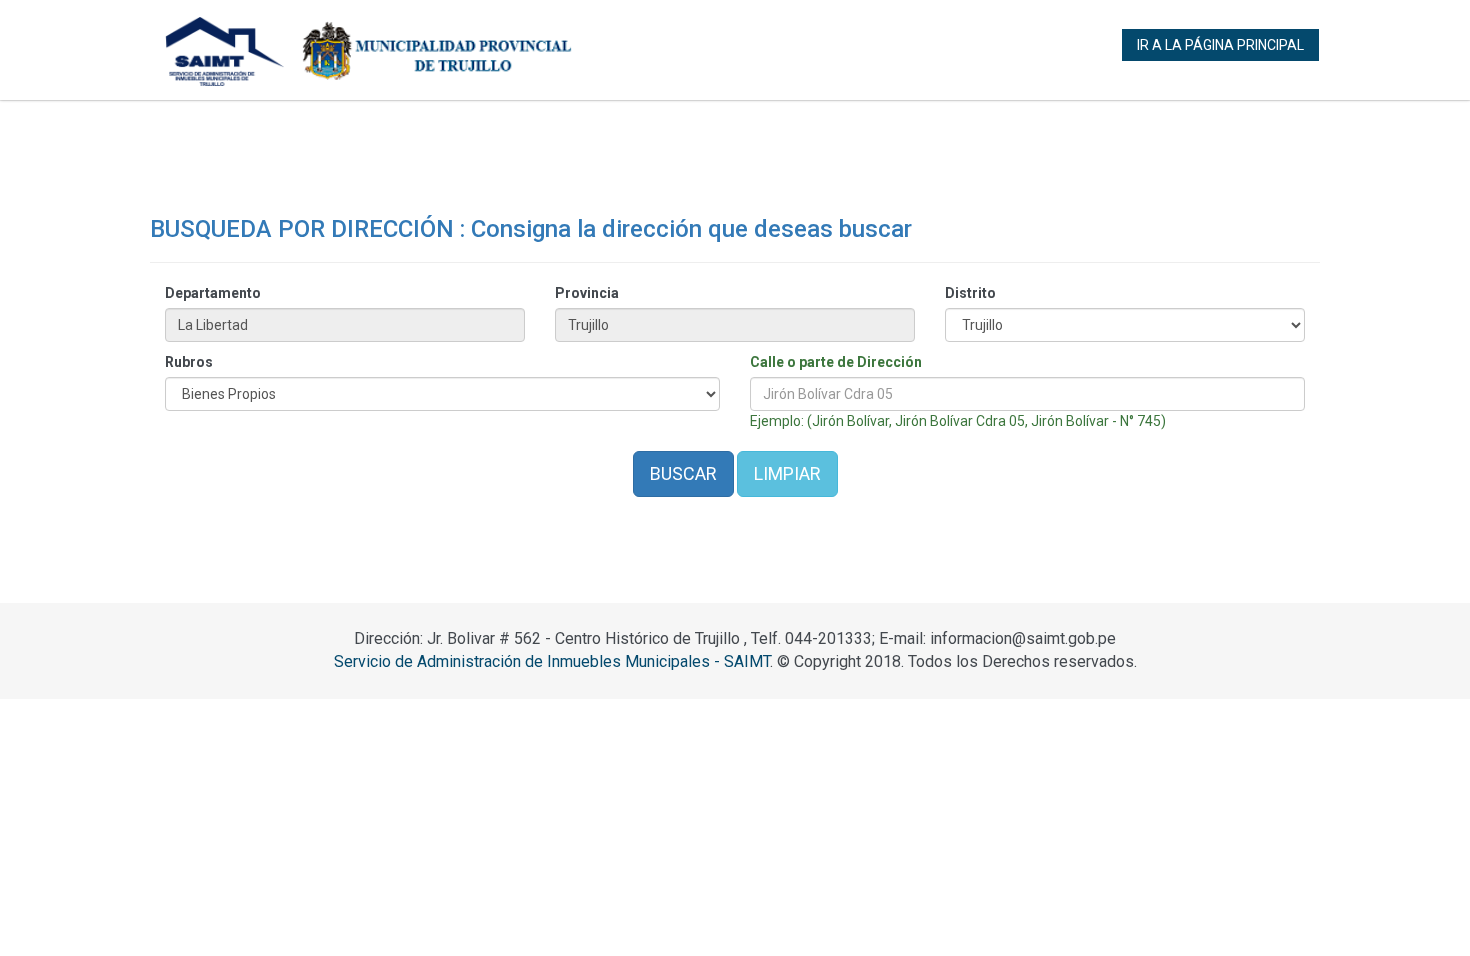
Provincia (587, 293)
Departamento (213, 293)
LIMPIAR (787, 473)
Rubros (189, 362)
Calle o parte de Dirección (836, 362)
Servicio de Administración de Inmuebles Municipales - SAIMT (552, 661)
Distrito (970, 293)
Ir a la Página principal (1220, 45)
